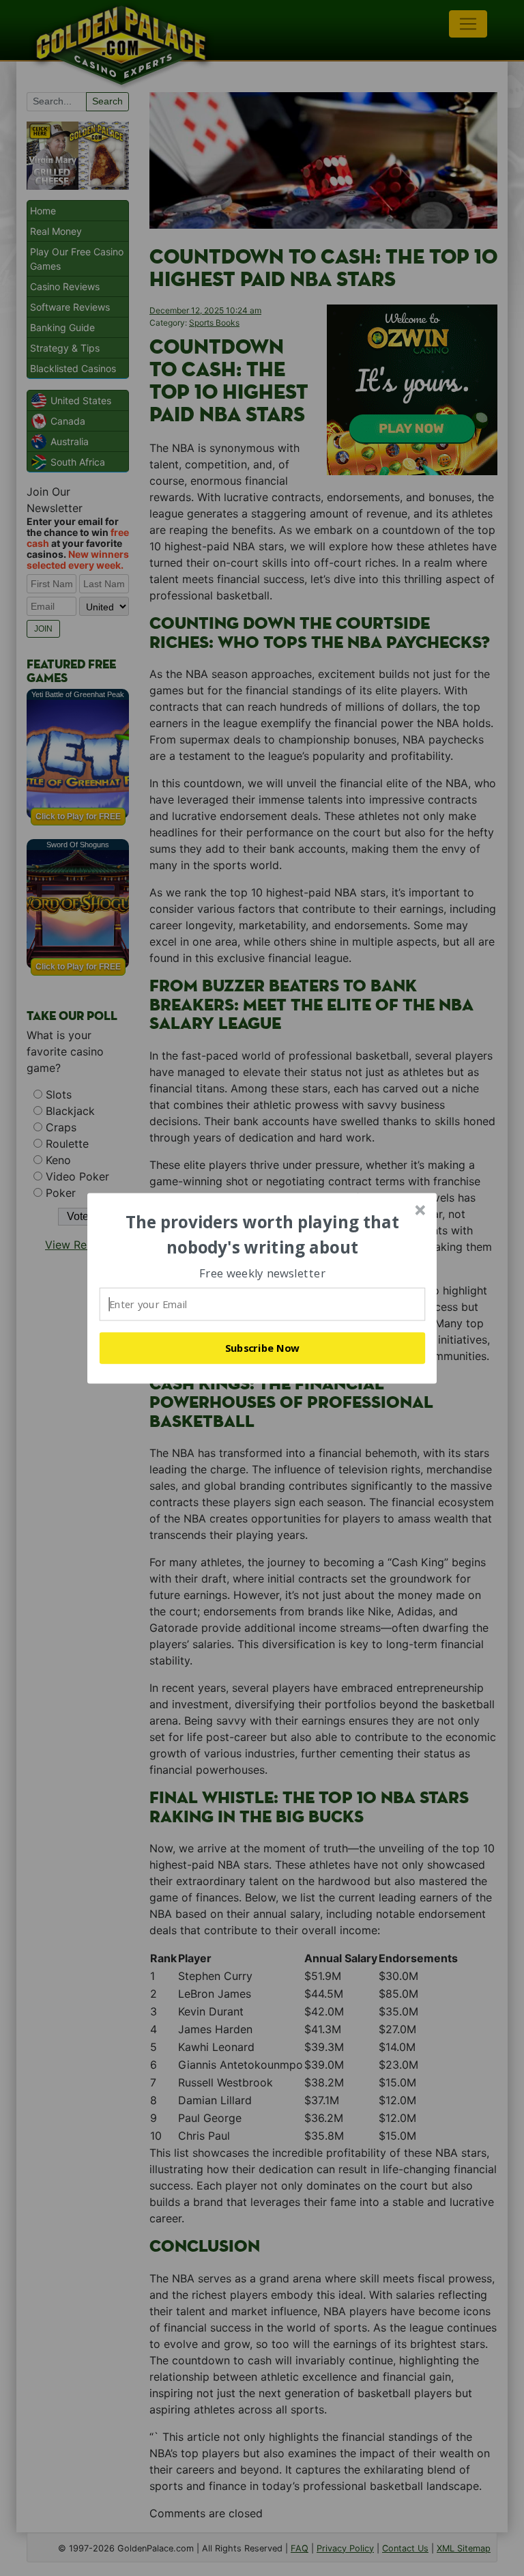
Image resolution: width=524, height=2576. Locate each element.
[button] (263, 1235)
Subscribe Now (263, 1348)
